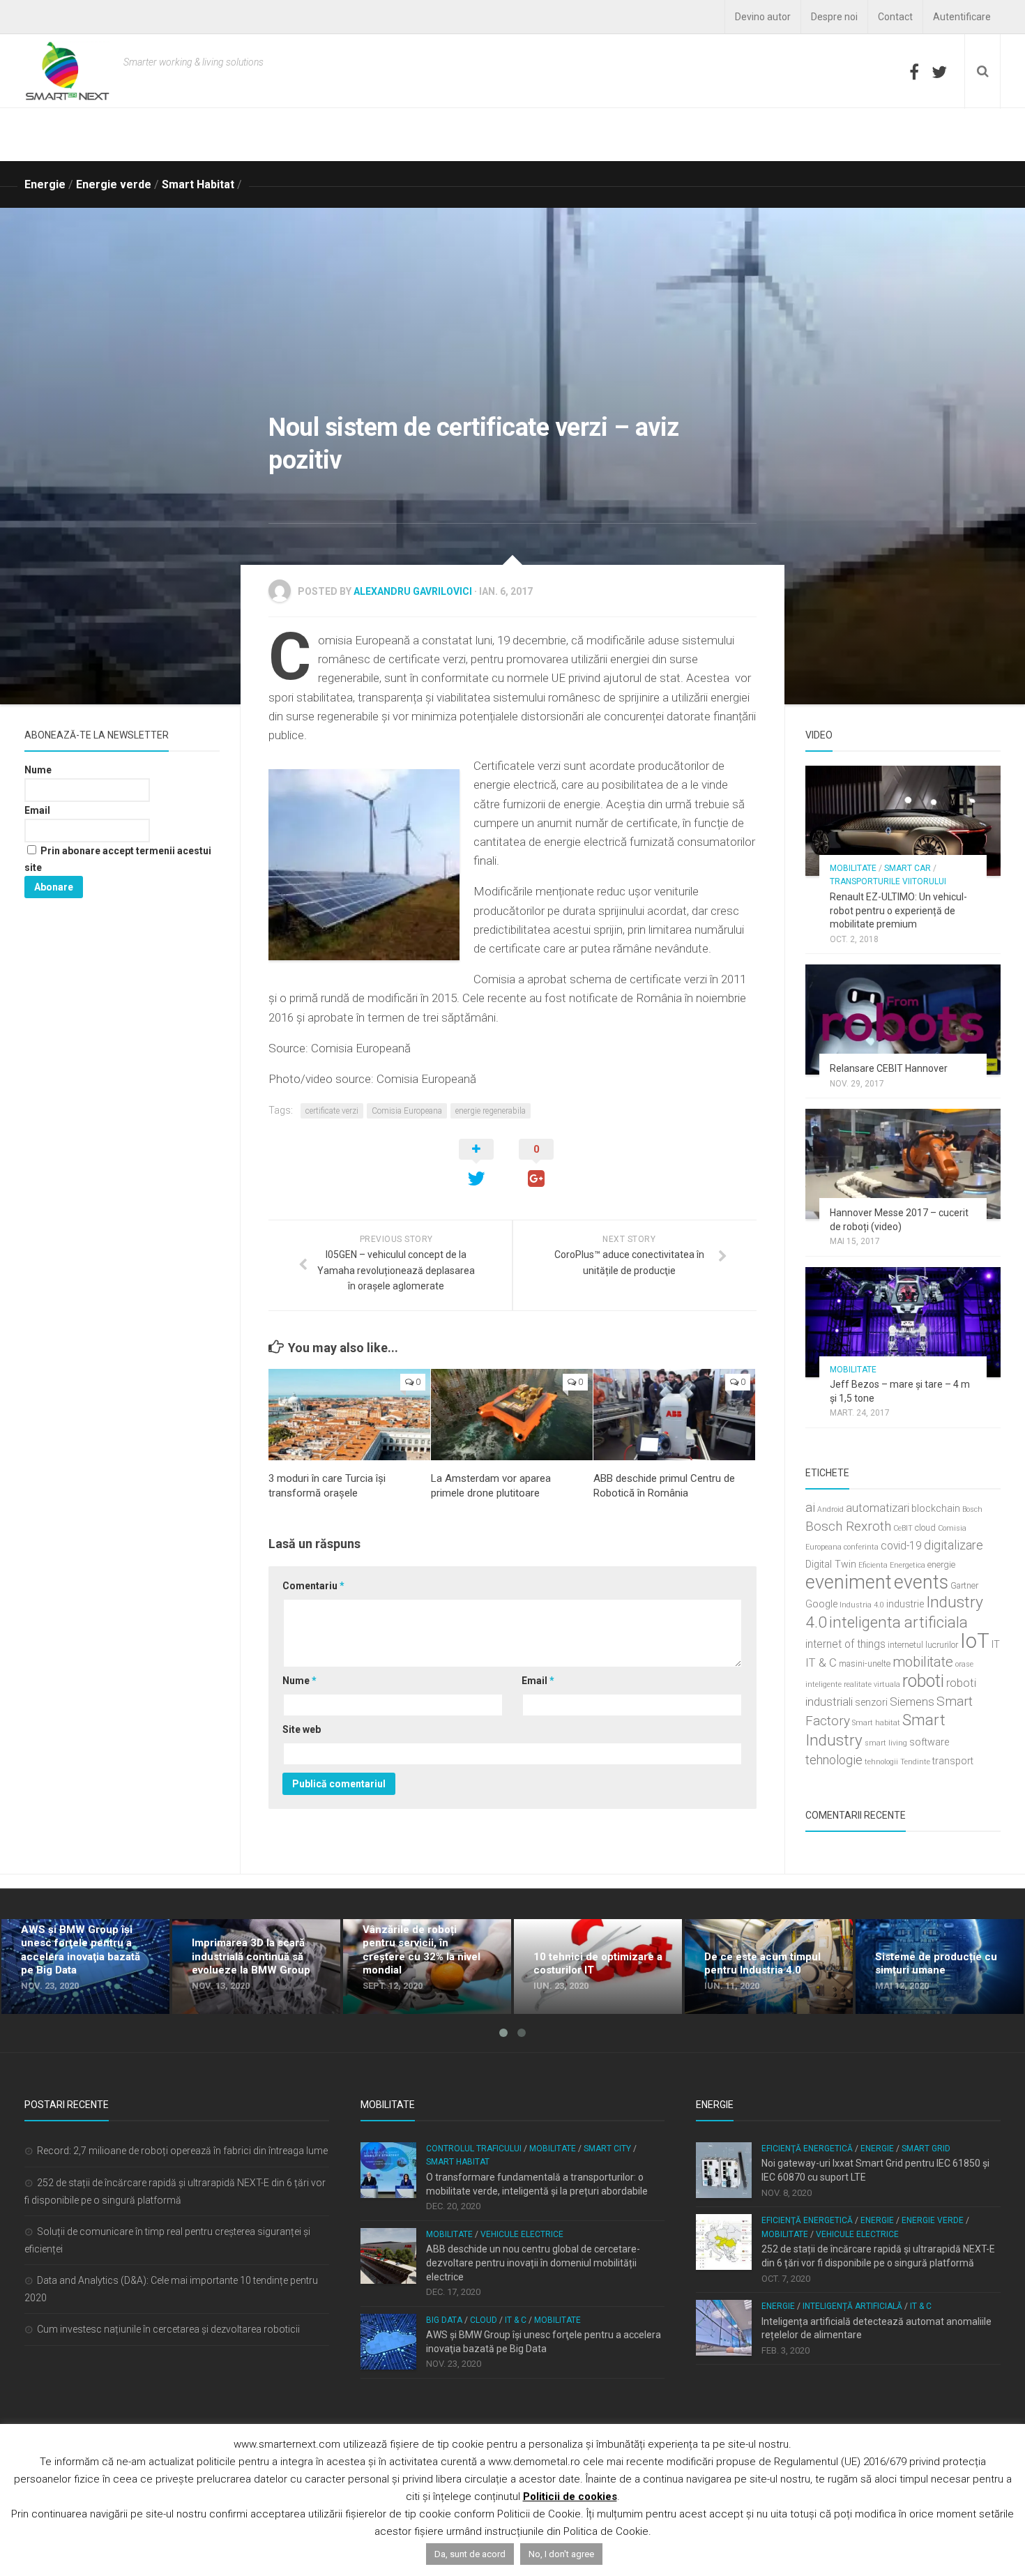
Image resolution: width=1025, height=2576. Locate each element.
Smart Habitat (198, 184)
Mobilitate (853, 868)
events (921, 1582)
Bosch (972, 1509)
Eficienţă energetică (807, 2149)
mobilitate (923, 1662)
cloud (925, 1528)
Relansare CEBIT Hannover (889, 1068)
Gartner (964, 1585)
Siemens (912, 1702)
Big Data (444, 2320)
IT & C (821, 1662)
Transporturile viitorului (888, 881)
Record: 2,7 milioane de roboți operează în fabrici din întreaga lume (182, 2151)
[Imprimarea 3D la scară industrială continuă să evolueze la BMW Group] (256, 1967)
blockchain (936, 1509)
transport (953, 1761)
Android (830, 1509)
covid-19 (901, 1546)
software (929, 1742)
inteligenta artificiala (898, 1622)
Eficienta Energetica (892, 1565)
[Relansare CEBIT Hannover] (903, 1020)
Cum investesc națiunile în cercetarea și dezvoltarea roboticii (168, 2329)
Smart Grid (926, 2149)
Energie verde (114, 184)
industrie (905, 1604)
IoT (975, 1641)
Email (538, 1681)
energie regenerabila (491, 1111)
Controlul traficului (474, 2149)
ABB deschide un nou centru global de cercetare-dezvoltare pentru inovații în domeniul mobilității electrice (533, 2263)
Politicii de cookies (570, 2497)
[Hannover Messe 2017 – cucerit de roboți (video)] (903, 1164)
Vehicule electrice (522, 2234)
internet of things (845, 1644)
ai (810, 1507)
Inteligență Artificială (852, 2306)
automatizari (878, 1508)
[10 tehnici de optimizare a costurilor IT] (598, 1967)
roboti (923, 1681)
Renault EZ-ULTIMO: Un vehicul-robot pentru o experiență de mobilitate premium (898, 910)
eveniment (849, 1582)
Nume (299, 1681)
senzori (871, 1703)
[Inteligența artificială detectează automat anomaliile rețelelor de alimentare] (724, 2328)
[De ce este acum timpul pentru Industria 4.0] (769, 1967)
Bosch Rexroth (848, 1526)
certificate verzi (332, 1111)
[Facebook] (914, 72)
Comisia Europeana (407, 1111)
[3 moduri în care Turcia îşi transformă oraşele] (349, 1415)
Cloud (484, 2320)
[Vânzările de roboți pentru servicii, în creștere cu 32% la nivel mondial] (427, 1967)
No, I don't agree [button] (561, 2554)
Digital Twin (831, 1564)
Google (821, 1604)
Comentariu (313, 1586)
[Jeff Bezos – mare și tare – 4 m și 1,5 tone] (903, 1322)
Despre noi (834, 17)
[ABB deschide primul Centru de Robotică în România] (674, 1415)
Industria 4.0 (862, 1605)
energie (941, 1564)
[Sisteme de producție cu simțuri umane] (940, 1967)
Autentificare (962, 17)
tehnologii (881, 1762)
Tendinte (915, 1762)
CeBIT (903, 1528)
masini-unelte (865, 1664)
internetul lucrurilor (923, 1645)
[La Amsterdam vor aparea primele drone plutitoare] (512, 1415)
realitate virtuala (872, 1684)
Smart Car (908, 868)
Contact (895, 17)
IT (996, 1645)
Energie (45, 184)
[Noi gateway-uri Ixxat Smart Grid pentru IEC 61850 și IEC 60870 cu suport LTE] (724, 2170)
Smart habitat (876, 1723)
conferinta (861, 1547)
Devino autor (763, 17)
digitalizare (954, 1545)
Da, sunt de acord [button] (470, 2554)
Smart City (607, 2149)
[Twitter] (939, 72)
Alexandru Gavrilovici (413, 591)
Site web (302, 1729)
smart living (886, 1743)
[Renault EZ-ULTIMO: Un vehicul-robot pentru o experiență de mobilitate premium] (903, 821)
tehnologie (834, 1760)
